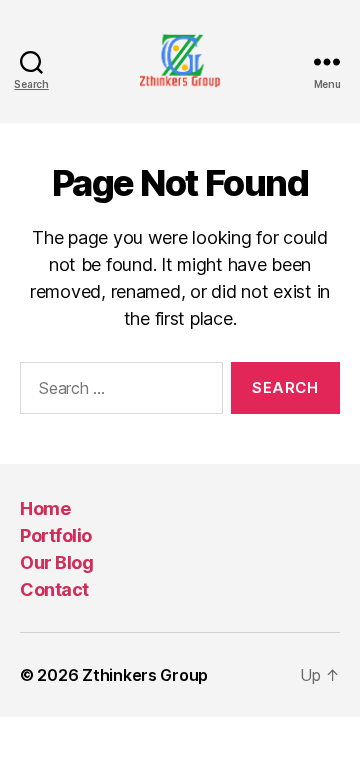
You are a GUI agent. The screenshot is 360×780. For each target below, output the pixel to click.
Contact (54, 589)
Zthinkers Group (145, 675)
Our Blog (56, 562)
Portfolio (56, 535)
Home (45, 508)
